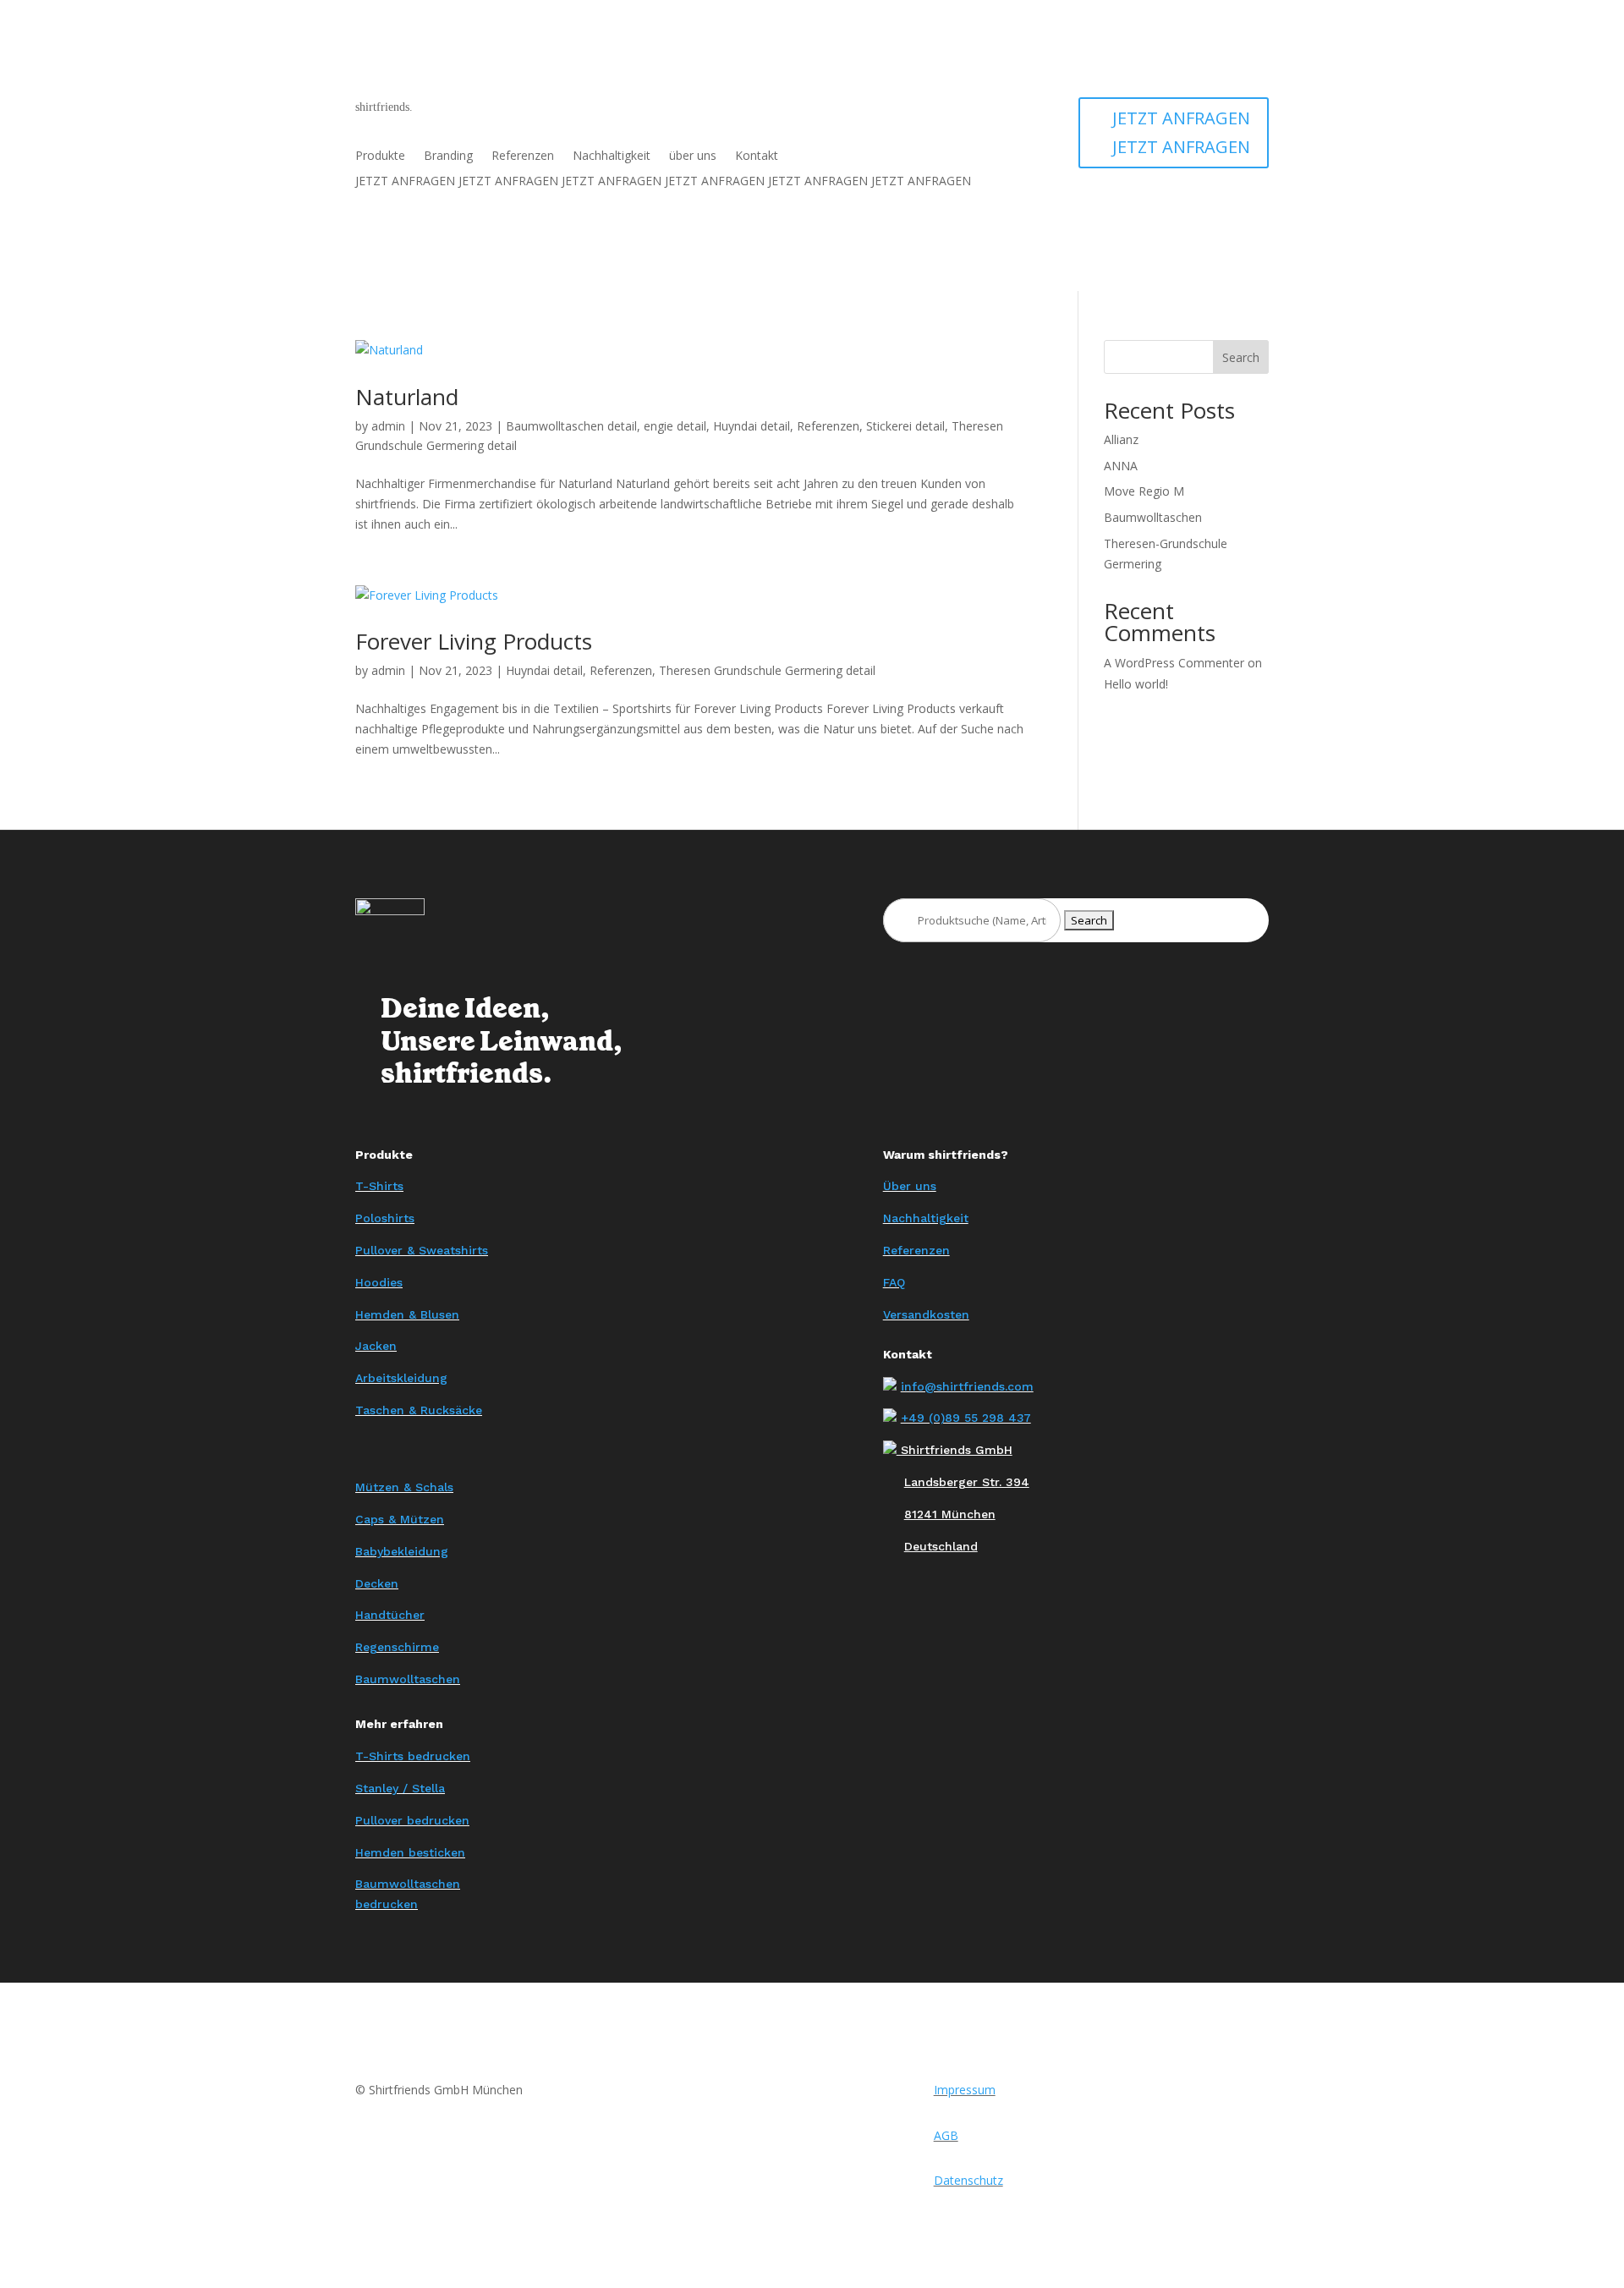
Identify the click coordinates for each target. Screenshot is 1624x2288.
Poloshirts (385, 1218)
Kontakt (757, 156)
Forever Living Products (474, 641)
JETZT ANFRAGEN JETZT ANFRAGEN (1181, 132)
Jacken (376, 1346)
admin (388, 426)
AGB (946, 2135)
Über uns (910, 1186)
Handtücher (390, 1615)
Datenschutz (968, 2180)
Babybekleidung (402, 1551)
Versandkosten (926, 1314)
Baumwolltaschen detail (571, 426)
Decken (377, 1583)
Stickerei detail (905, 426)
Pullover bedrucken (412, 1820)
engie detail (675, 426)
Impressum (965, 2090)
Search (1241, 357)
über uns (693, 156)
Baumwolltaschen (1153, 517)
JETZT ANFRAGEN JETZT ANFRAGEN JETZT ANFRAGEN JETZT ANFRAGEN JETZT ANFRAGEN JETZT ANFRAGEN (663, 182)
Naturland (407, 397)
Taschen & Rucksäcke (419, 1410)
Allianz (1121, 439)
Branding (448, 156)
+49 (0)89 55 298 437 (966, 1418)
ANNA (1121, 466)
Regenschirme (397, 1647)
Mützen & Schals (404, 1487)
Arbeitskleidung (401, 1378)
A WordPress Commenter (1174, 663)
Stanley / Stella (400, 1788)
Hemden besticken (410, 1852)
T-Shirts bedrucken (413, 1756)
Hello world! (1136, 684)
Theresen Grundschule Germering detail (767, 670)
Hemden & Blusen (407, 1314)
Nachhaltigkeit (612, 156)
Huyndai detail (752, 426)
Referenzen (523, 156)
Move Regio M (1144, 491)
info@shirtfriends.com (967, 1386)
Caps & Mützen (400, 1519)
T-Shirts (379, 1186)
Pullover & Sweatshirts (422, 1250)
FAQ (894, 1282)
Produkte (380, 156)
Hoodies (379, 1282)
